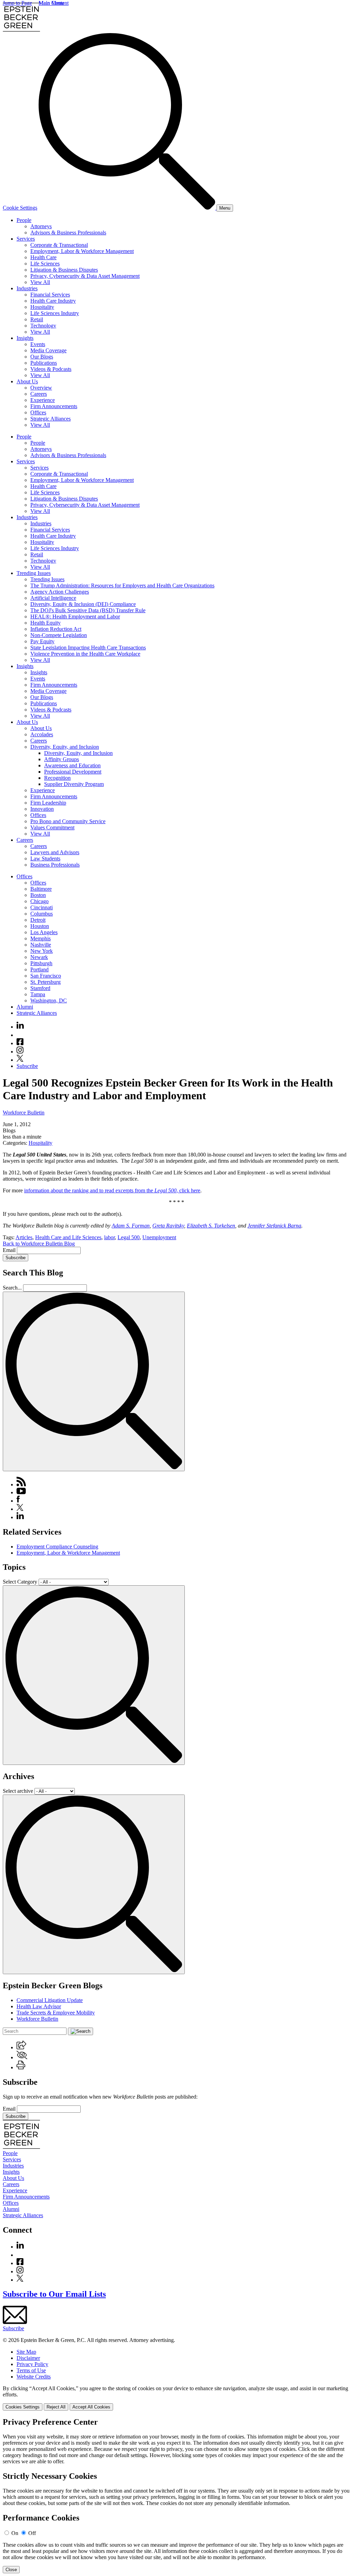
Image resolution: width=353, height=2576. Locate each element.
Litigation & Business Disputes (64, 270)
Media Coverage (48, 350)
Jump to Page (17, 3)
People (24, 220)
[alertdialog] (176, 2495)
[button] (21, 2047)
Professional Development (73, 772)
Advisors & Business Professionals (68, 233)
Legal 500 (129, 1237)
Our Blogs (42, 357)
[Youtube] (20, 1035)
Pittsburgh (41, 963)
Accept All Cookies (91, 2407)
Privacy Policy (32, 2364)
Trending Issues (34, 573)
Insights (25, 338)
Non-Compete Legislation (59, 635)
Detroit (38, 920)
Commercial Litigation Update (50, 2000)
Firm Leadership (48, 803)
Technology (43, 326)
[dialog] (176, 2398)
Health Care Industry (53, 301)
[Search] (128, 208)
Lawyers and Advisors (55, 852)
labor (109, 1237)
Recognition (57, 778)
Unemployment (159, 1237)
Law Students (45, 858)
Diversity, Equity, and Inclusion (65, 747)
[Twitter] (20, 1060)
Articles (24, 1237)
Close (11, 2570)
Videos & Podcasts (51, 369)
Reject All (56, 2407)
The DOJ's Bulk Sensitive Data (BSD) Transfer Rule (88, 610)
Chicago (39, 901)
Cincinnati (42, 907)
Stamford (40, 988)
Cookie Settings (20, 208)
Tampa (38, 994)
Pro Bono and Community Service (68, 821)
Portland (39, 969)
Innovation (42, 809)
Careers (39, 394)
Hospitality (42, 307)
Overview (41, 388)
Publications (44, 363)
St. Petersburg (46, 982)
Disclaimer (28, 2358)
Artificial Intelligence (53, 598)
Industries (27, 288)
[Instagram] (20, 1052)
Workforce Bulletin (24, 1113)
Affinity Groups (62, 759)
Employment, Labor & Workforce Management (82, 251)
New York (42, 951)
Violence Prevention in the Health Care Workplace (85, 654)
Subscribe (27, 1066)
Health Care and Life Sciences (68, 1237)
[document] (176, 2495)
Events (38, 344)
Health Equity (46, 623)
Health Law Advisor (39, 2006)
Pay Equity (42, 641)
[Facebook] (20, 1043)
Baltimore (41, 889)
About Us (27, 381)
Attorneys (41, 226)
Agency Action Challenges (60, 592)
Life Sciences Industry (55, 313)
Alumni (25, 1007)
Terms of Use (31, 2370)
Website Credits (34, 2377)
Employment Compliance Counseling (57, 1547)
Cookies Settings (23, 2407)
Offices (38, 412)
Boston (38, 895)
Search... (12, 1288)
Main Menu (51, 3)
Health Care (43, 257)
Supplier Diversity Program (74, 784)
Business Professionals (55, 865)
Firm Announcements (54, 406)
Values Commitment (52, 827)
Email (10, 1250)
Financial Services (50, 295)
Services (26, 239)
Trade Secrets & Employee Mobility (56, 2013)
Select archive (18, 1791)
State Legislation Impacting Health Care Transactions (88, 648)
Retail (37, 319)
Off (32, 2533)
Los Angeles (44, 932)
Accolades (42, 734)
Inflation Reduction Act (56, 629)
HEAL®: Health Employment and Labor (75, 617)
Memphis (41, 938)
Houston (40, 926)
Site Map (26, 2352)
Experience (43, 400)
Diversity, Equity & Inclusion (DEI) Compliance (83, 604)
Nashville (41, 945)
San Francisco (46, 976)
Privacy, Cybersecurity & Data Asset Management (85, 276)
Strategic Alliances (51, 419)
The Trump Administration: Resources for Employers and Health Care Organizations (122, 585)
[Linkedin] (20, 1027)
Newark (39, 957)
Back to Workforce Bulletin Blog (39, 1244)
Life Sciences (45, 264)
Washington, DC (49, 1001)
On (15, 2533)
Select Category (20, 1582)
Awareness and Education (72, 765)
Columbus (42, 914)
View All (40, 282)
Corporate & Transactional (59, 245)
